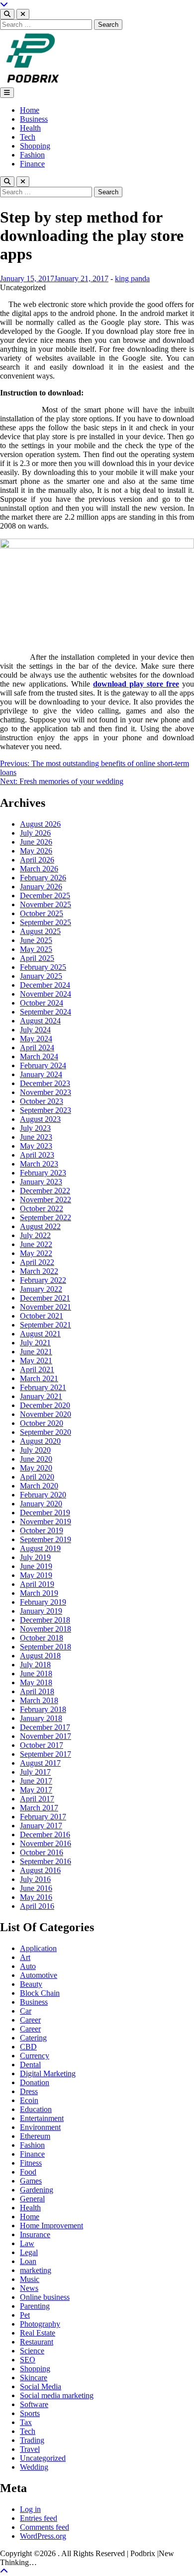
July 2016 (35, 1879)
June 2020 (36, 1459)
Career (30, 2020)
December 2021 (45, 1298)
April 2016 (37, 1906)
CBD (28, 2047)
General (32, 2199)
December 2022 (45, 1191)
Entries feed (39, 2518)
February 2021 (43, 1387)
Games (31, 2181)
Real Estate (38, 2333)
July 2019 (35, 1557)
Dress (29, 2091)
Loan (28, 2261)
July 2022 (35, 1235)
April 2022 (37, 1262)
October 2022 (42, 1209)
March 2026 (39, 869)
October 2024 (42, 1003)
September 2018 (46, 1647)
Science (32, 2351)
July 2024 (35, 1030)
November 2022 (46, 1200)
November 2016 (46, 1843)
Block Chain (40, 1993)
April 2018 (37, 1691)
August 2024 (40, 1021)
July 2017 (35, 1772)
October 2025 (42, 913)
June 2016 (36, 1888)
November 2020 (46, 1414)
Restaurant (37, 2342)
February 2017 (43, 1817)
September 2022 (46, 1217)
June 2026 (36, 842)
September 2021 (46, 1325)
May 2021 (36, 1361)
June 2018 (36, 1674)
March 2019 (39, 1593)
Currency (35, 2056)
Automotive (39, 1975)
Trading (32, 2440)
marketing (36, 2270)
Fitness (31, 2163)
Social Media (41, 2386)
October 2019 (42, 1530)
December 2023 (45, 1083)
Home (30, 110)
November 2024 (46, 994)
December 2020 (45, 1405)
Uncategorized (43, 2458)
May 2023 (36, 1146)
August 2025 (40, 931)
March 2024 (39, 1056)
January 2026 (41, 887)
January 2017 (41, 1826)
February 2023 (43, 1173)
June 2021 (36, 1352)
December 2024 (45, 985)
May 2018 (36, 1682)
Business (34, 119)
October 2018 (42, 1638)
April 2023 (37, 1155)
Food (28, 2172)
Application (38, 1948)
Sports (30, 2413)
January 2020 (41, 1504)
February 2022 (43, 1280)
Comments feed (45, 2527)
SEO (28, 2360)
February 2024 (43, 1065)
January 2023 (41, 1182)
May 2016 (36, 1897)
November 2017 (46, 1736)
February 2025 (43, 967)
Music (30, 2279)
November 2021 (46, 1307)
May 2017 (36, 1790)
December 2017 (45, 1727)
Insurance (35, 2234)
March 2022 (39, 1271)
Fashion (32, 155)
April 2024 (37, 1048)
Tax (26, 2422)
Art (25, 1957)
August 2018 (40, 1656)
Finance (32, 164)
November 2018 (46, 1629)
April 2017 (37, 1799)
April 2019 (37, 1584)
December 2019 (45, 1513)
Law (27, 2243)
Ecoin (29, 2100)
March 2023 (39, 1164)
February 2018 (43, 1709)
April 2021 (37, 1369)
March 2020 (39, 1486)
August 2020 (40, 1441)
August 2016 (40, 1870)
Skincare (34, 2378)
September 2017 (46, 1754)
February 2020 (43, 1495)
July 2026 (35, 833)
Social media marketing (57, 2395)
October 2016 (42, 1852)
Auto (28, 1966)
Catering (33, 2038)
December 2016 (45, 1834)
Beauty (31, 1984)
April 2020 (37, 1477)
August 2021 (40, 1334)
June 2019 (36, 1566)
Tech (28, 137)
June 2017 (36, 1781)
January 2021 (41, 1396)
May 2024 (36, 1039)
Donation (35, 2082)
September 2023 (46, 1110)
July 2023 (35, 1128)
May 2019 (36, 1575)
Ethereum (35, 2136)
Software (34, 2404)
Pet (25, 2315)
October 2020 (42, 1423)
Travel (30, 2449)
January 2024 (41, 1074)
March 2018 (39, 1700)
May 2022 (36, 1253)
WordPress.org (43, 2536)
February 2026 (43, 878)
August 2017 (40, 1763)
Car (26, 2011)
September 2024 (46, 1012)
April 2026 (37, 860)
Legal (29, 2252)
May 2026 (36, 851)
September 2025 (46, 922)
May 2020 (36, 1468)
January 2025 (41, 976)
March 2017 (39, 1808)
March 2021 (39, 1378)
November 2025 (46, 904)
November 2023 (46, 1092)
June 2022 (36, 1244)
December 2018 (45, 1620)
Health (30, 128)
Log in (30, 2509)
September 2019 (46, 1539)
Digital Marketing (48, 2073)
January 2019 (41, 1611)
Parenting (35, 2306)
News (29, 2288)
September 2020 (46, 1432)
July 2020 (35, 1450)
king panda (132, 278)
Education (36, 2109)
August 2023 (40, 1119)
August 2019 (40, 1548)
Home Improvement (51, 2225)
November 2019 (46, 1522)
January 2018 (41, 1718)
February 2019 (43, 1602)
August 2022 (40, 1226)
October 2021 (42, 1316)
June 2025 (36, 940)
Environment (40, 2127)
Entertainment (42, 2118)
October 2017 (42, 1745)
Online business (45, 2297)
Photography (40, 2324)
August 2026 (40, 824)
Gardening (37, 2190)
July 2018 (35, 1665)
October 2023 (42, 1101)
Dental (30, 2065)
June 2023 (36, 1137)
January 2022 (41, 1289)
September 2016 (46, 1861)
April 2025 (37, 958)
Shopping (35, 146)
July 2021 (35, 1343)
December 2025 (45, 896)
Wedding (34, 2467)
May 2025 (36, 949)
